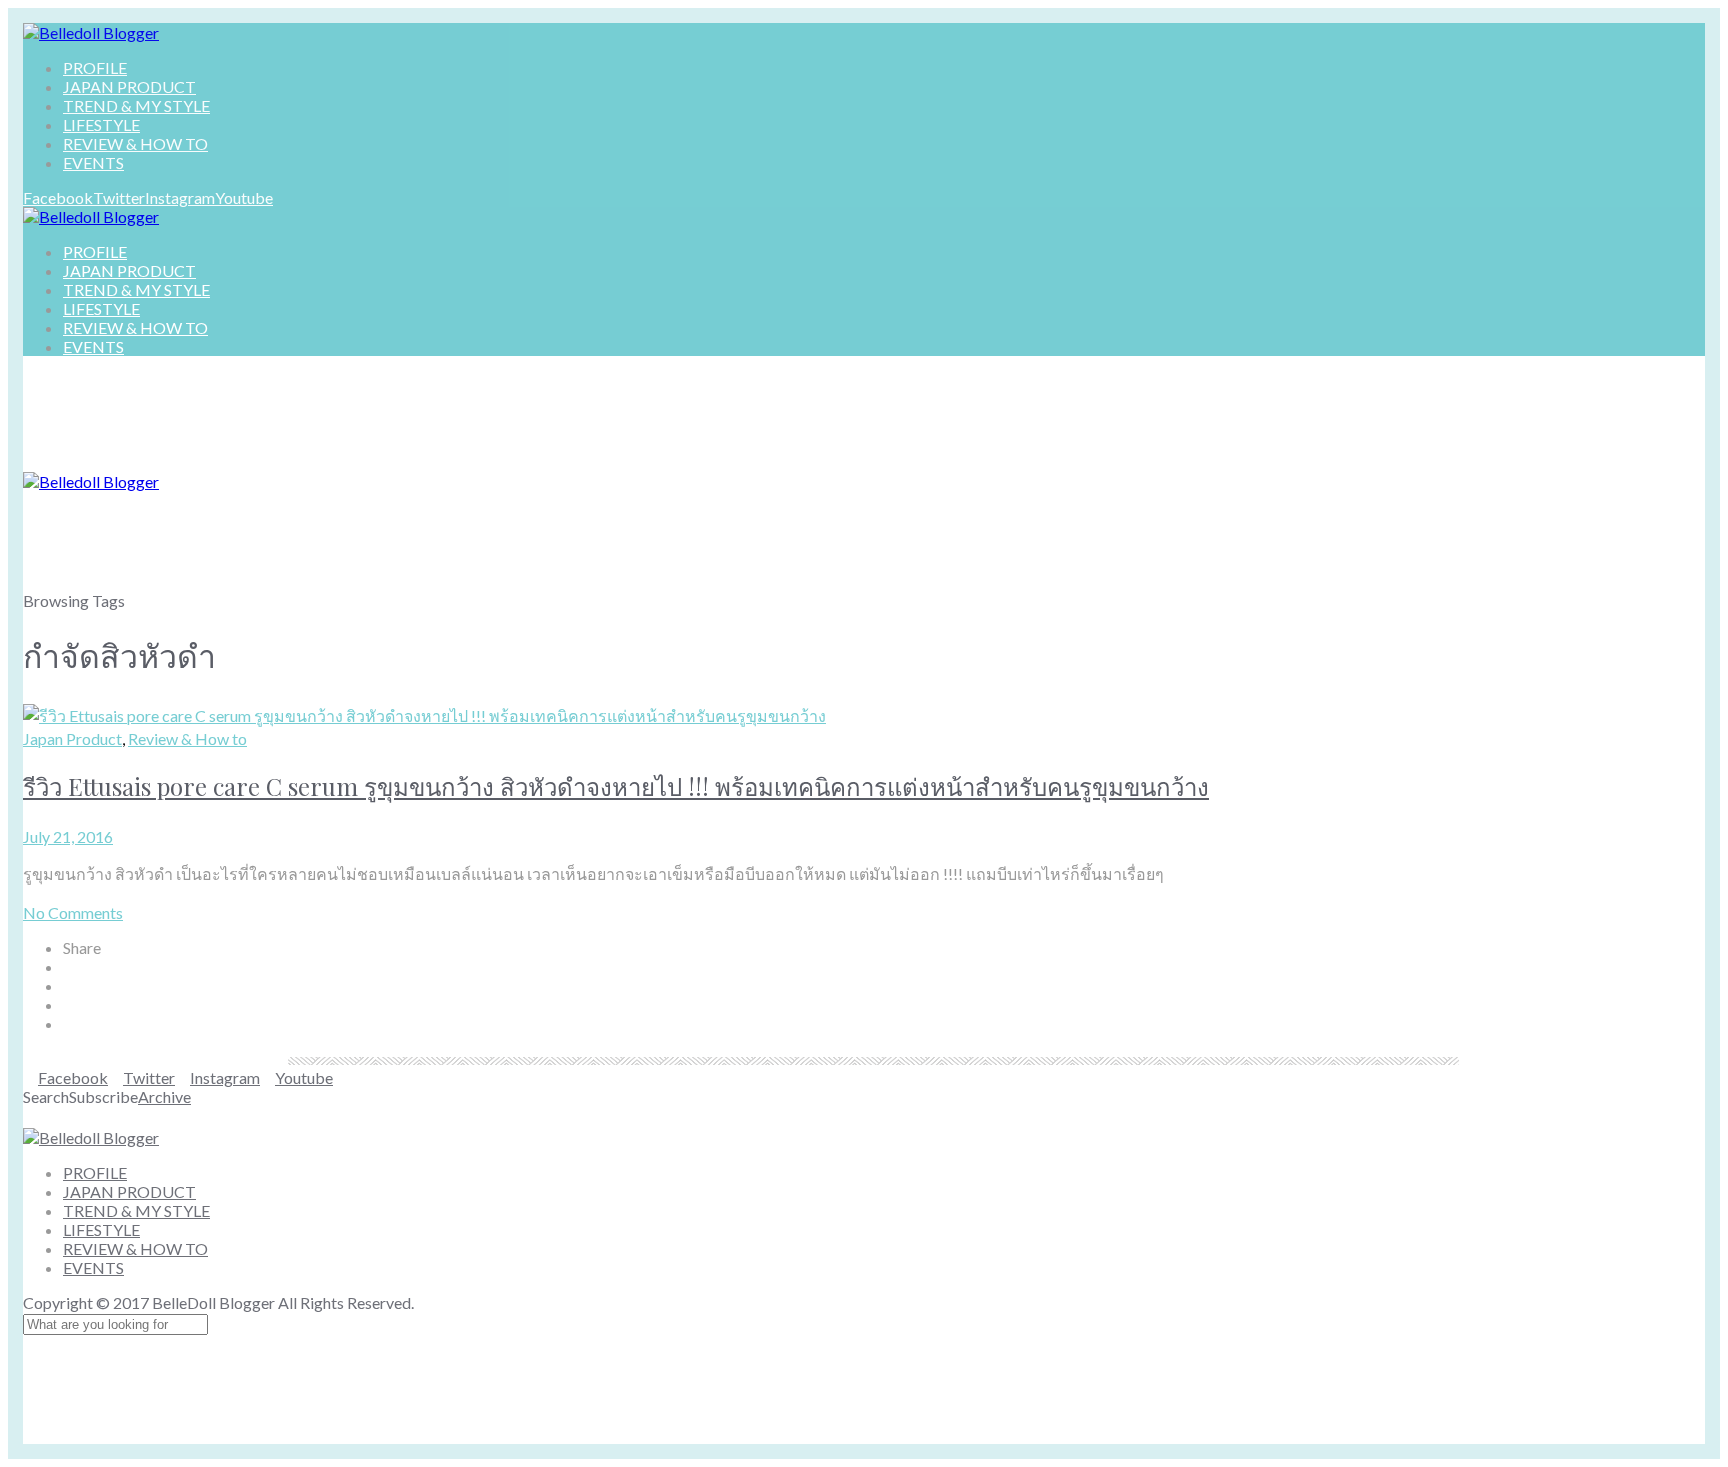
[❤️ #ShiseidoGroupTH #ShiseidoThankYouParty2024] (724, 1116)
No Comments (73, 912)
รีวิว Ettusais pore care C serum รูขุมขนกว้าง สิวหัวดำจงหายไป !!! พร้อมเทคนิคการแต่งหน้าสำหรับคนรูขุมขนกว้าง (616, 786)
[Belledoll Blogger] (91, 32)
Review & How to (187, 738)
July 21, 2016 (68, 836)
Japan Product (72, 738)
